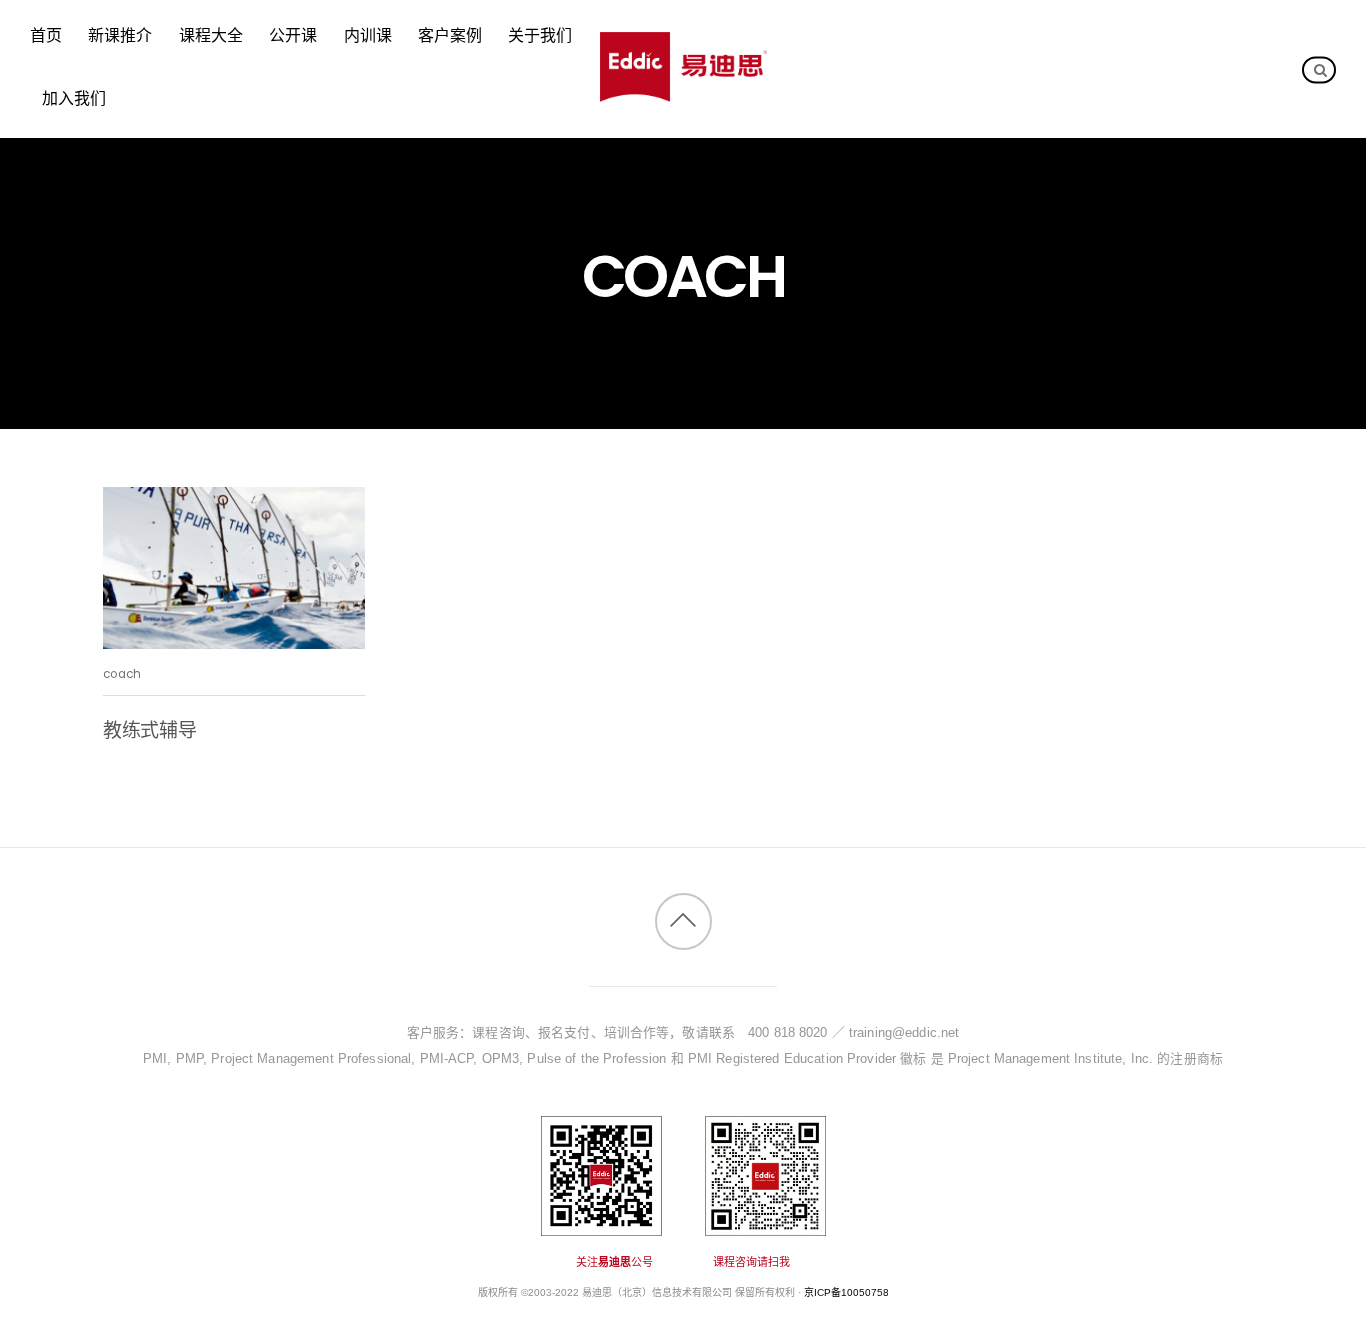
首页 (46, 36)
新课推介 (120, 36)
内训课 (368, 36)
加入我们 (74, 98)
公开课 (293, 36)
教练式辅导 (149, 730)
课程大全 (211, 36)
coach (122, 674)
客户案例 (450, 36)
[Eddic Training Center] (683, 91)
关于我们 (540, 36)
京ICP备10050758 (846, 1292)
